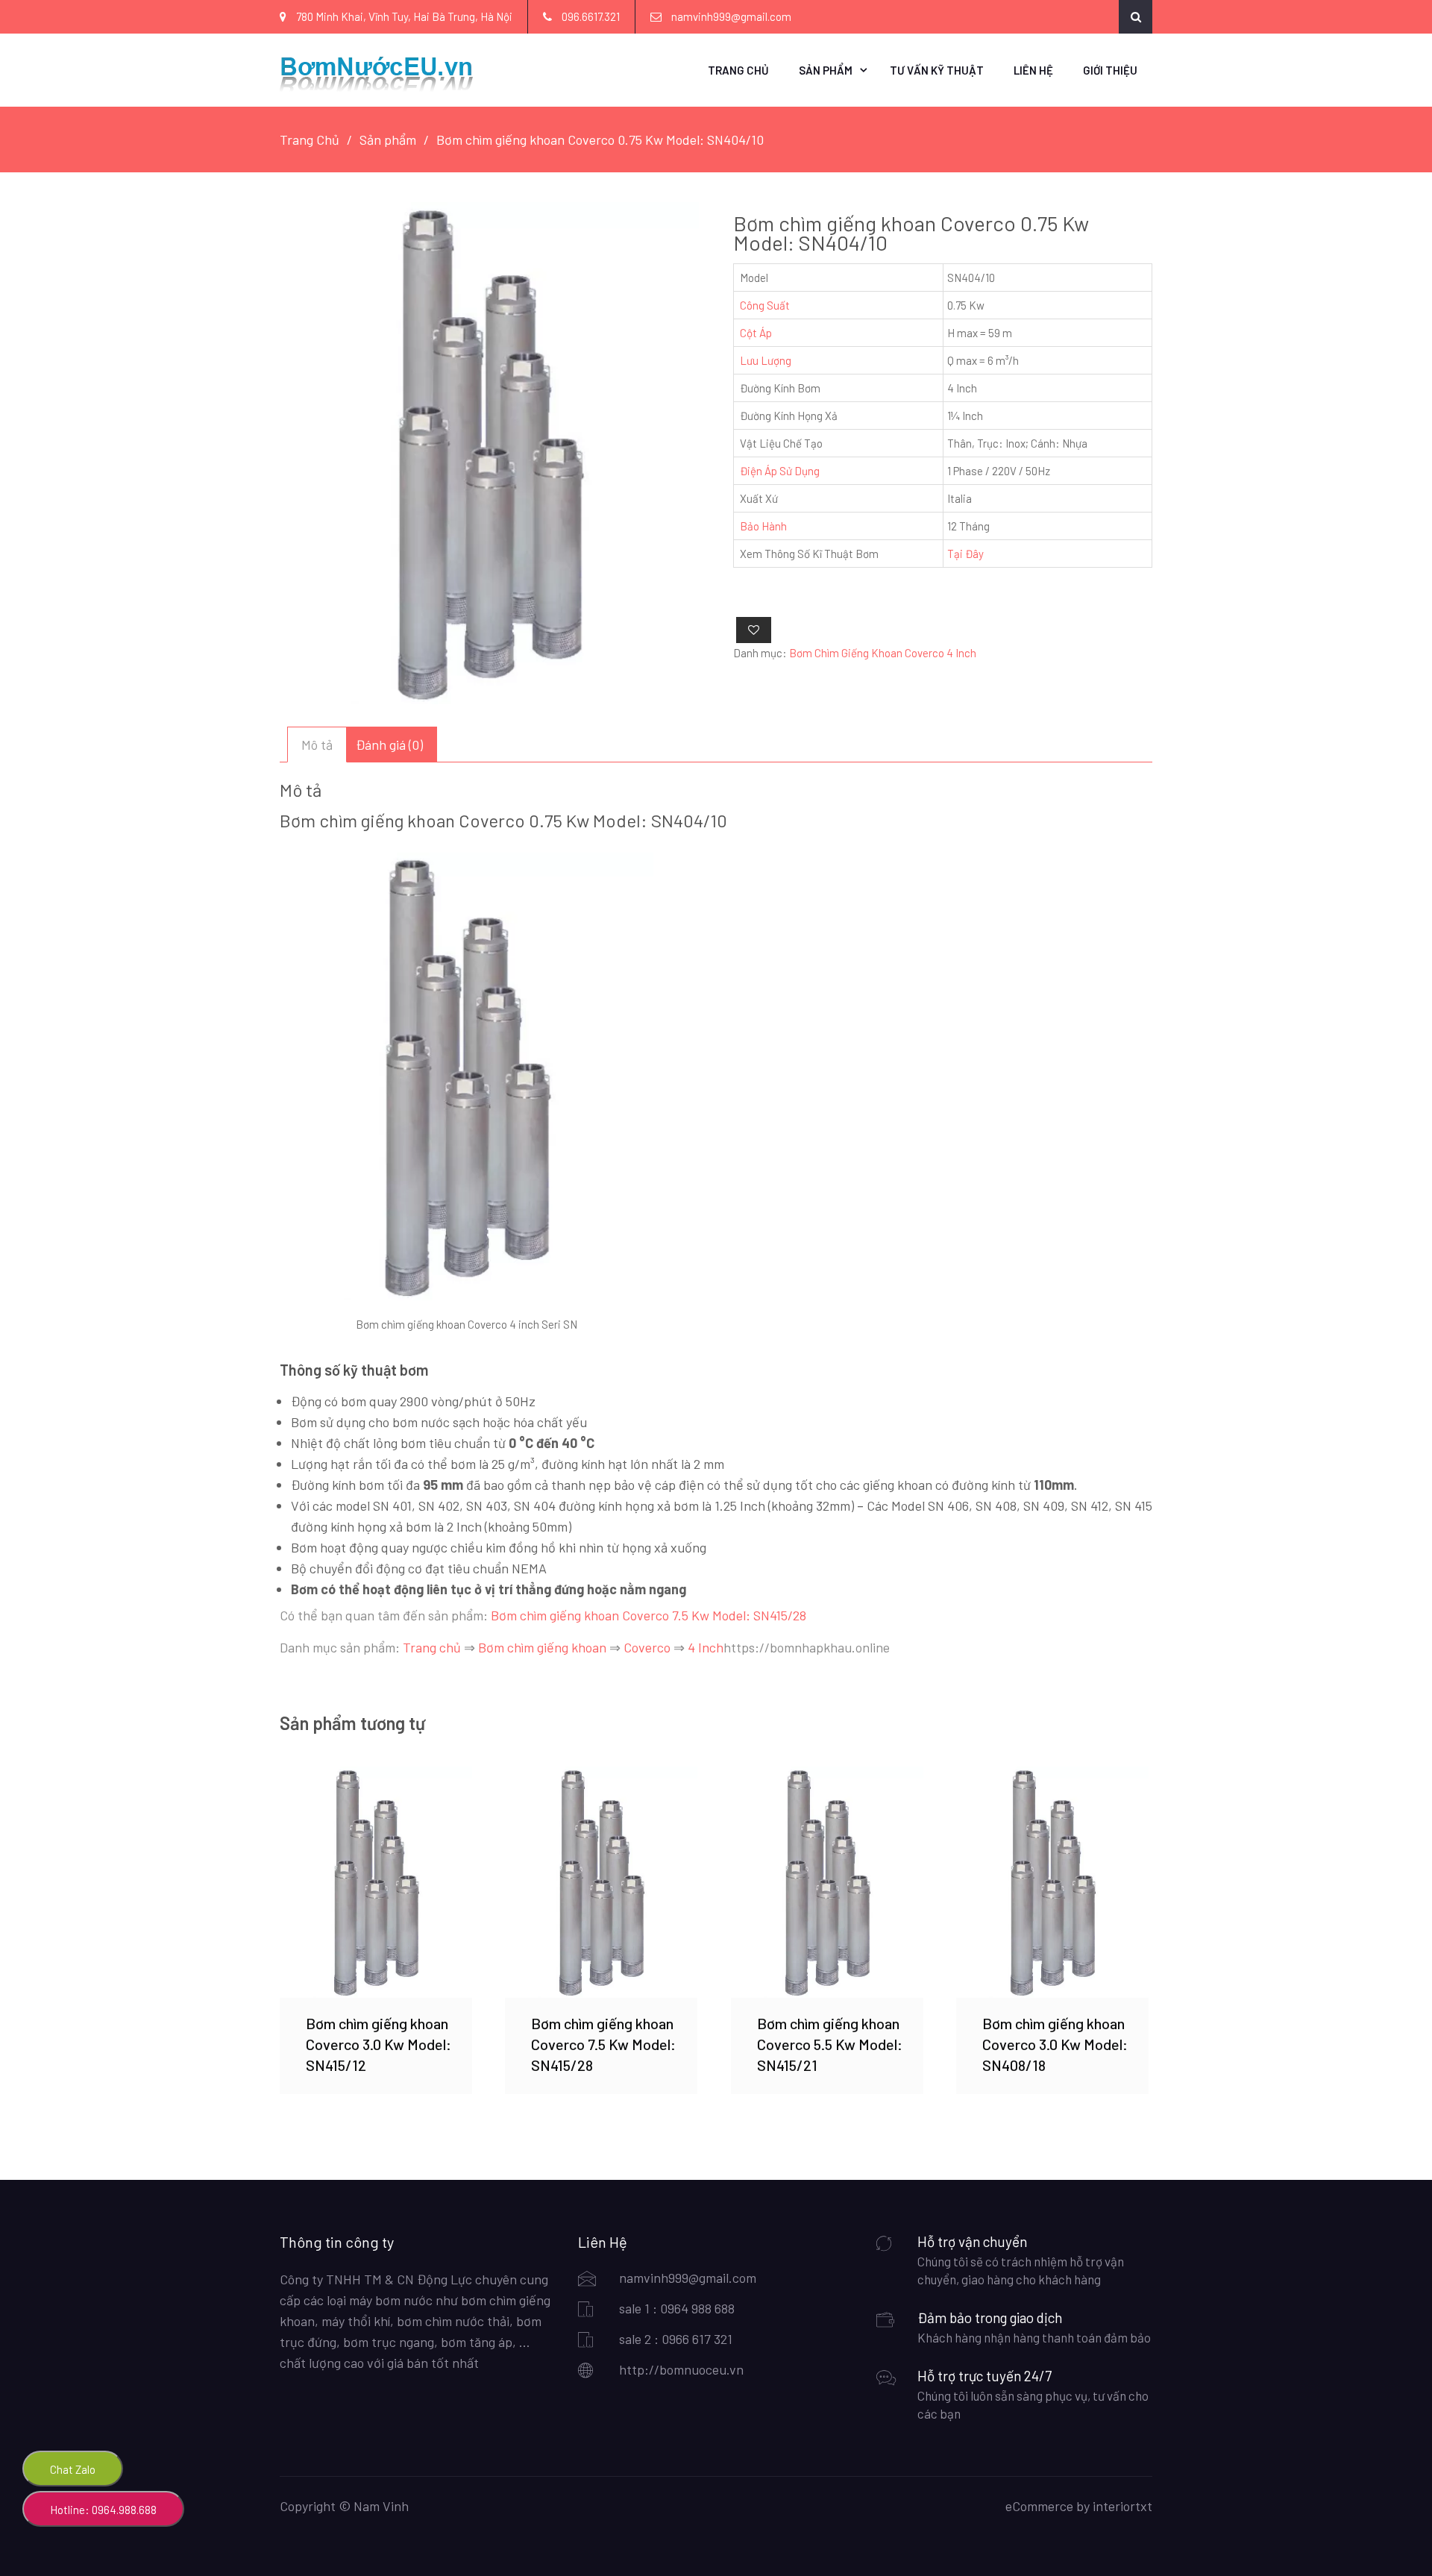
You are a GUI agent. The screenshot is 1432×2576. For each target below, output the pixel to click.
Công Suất (765, 305)
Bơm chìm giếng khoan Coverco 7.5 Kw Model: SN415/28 (649, 1615)
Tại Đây (965, 554)
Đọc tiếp (376, 1882)
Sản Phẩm (826, 70)
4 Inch (706, 1647)
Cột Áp (756, 333)
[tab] (317, 745)
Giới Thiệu (1110, 70)
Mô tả (317, 745)
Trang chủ (432, 1647)
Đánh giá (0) (389, 745)
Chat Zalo (73, 2469)
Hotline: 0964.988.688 (103, 2510)
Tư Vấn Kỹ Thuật (937, 70)
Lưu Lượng (766, 360)
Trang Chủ (738, 70)
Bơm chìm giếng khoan (542, 1647)
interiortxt (1122, 2506)
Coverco (647, 1647)
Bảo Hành (763, 526)
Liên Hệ (1033, 70)
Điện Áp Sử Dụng (780, 471)
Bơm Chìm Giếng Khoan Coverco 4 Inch (883, 653)
